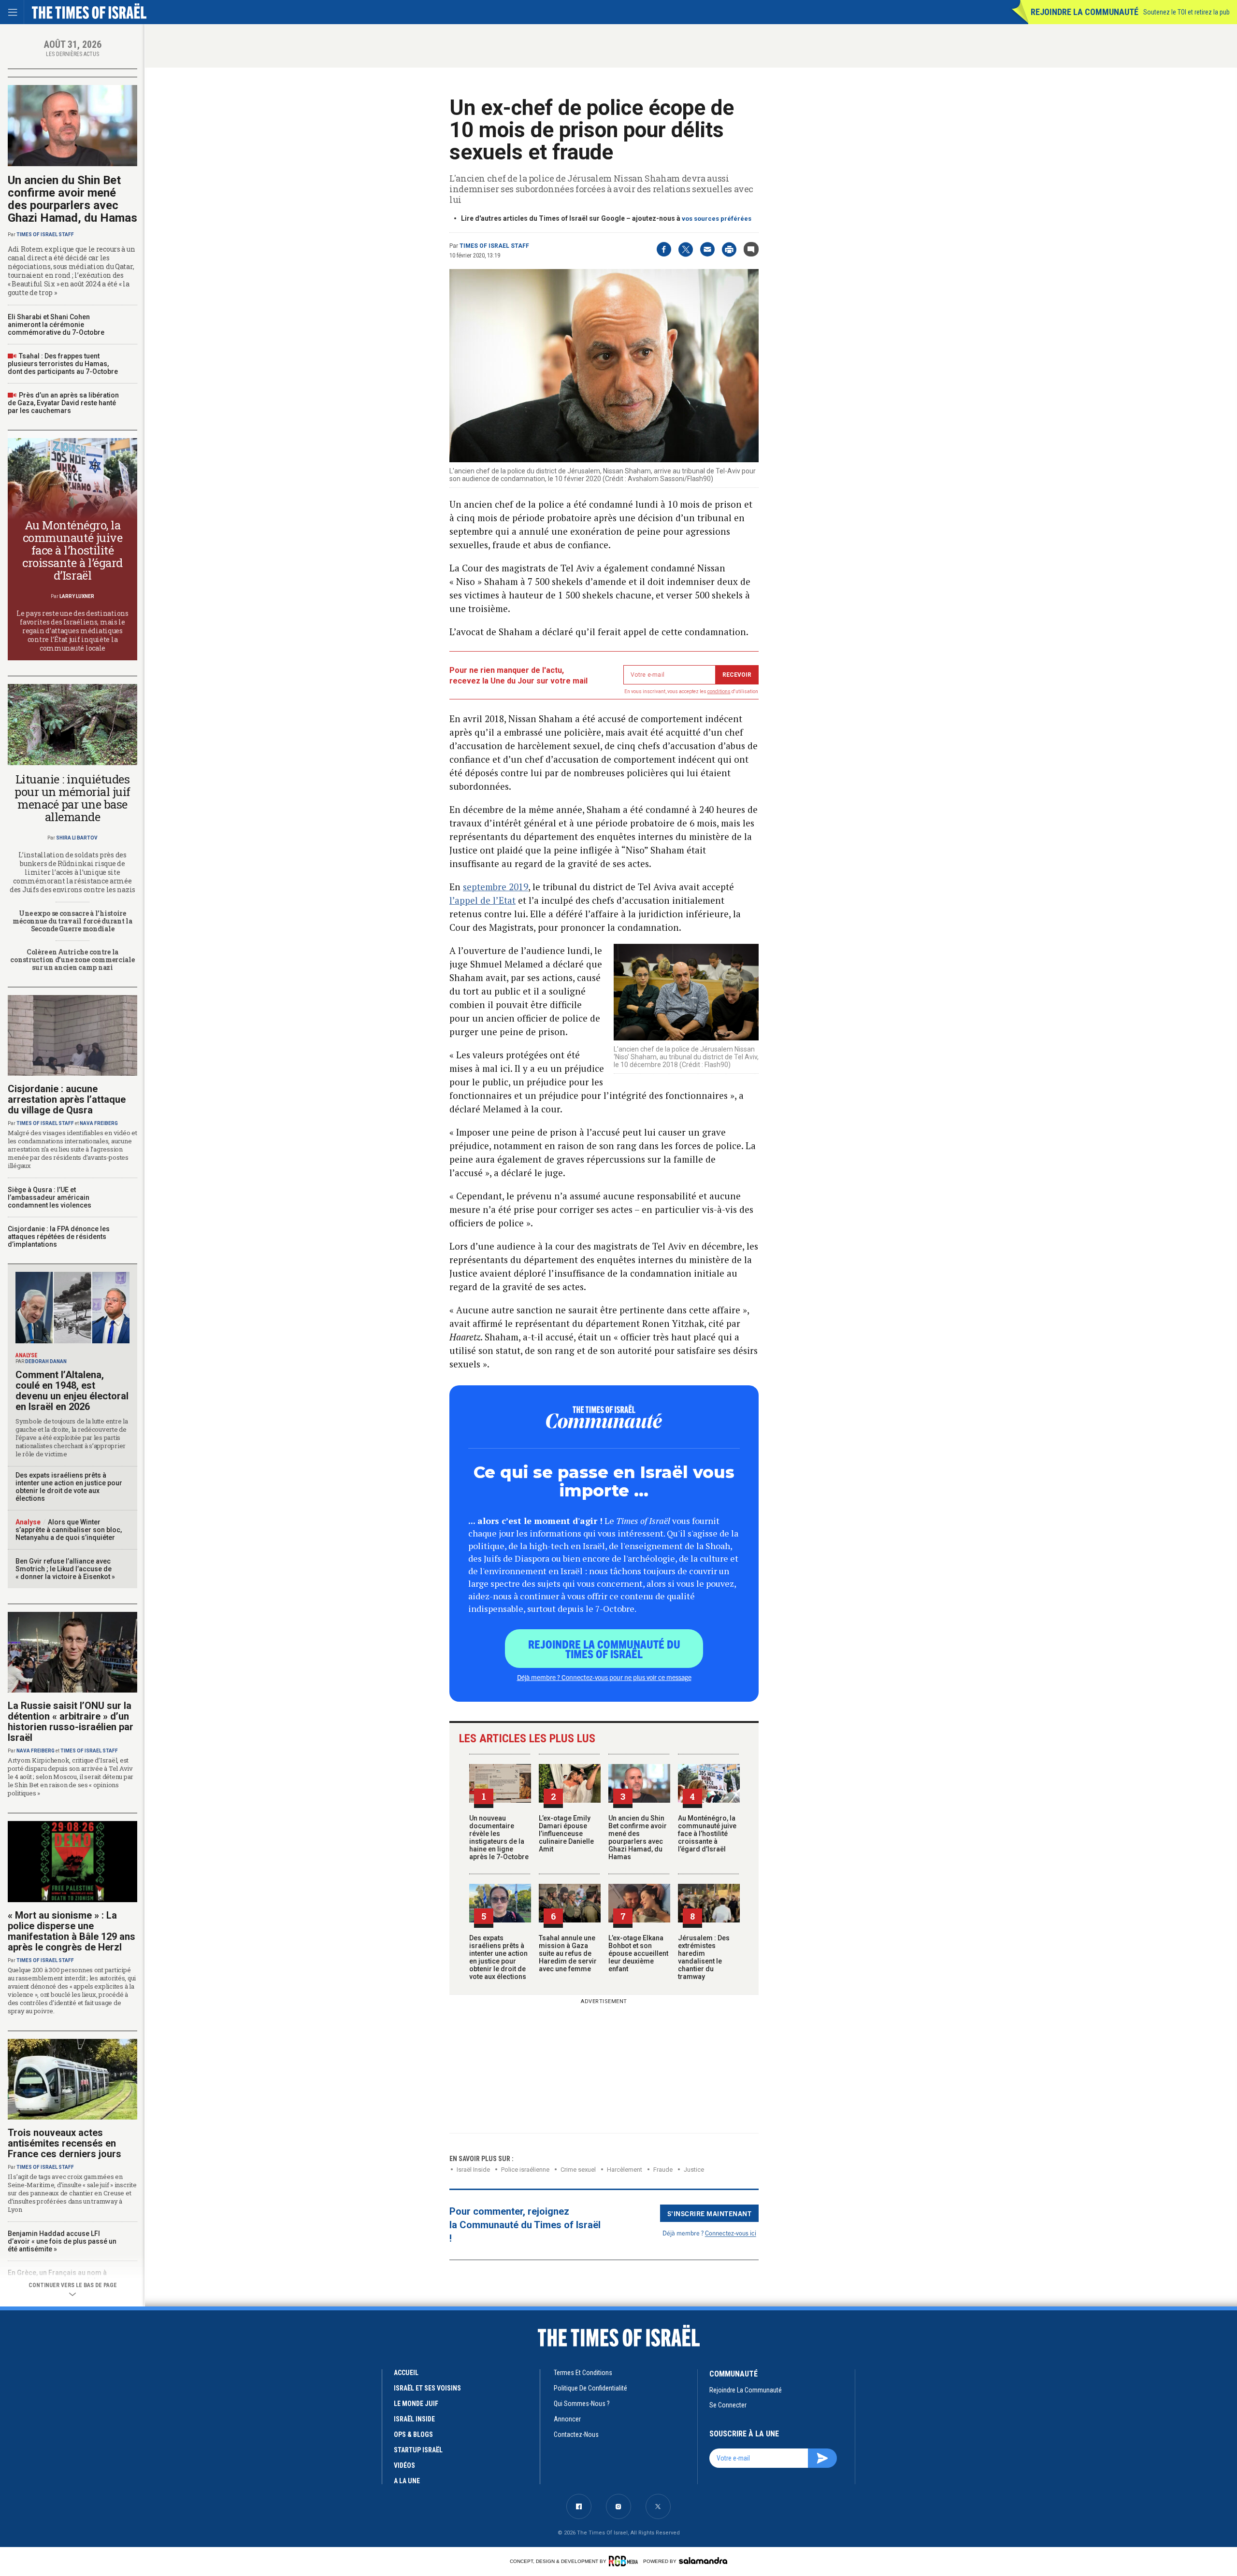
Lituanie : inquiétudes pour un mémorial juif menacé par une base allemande (72, 798)
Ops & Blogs (413, 2434)
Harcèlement (625, 2170)
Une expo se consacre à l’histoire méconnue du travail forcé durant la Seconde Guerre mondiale (72, 921)
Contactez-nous (576, 2434)
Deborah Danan (46, 1361)
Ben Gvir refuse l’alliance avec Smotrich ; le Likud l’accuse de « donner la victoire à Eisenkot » (65, 1569)
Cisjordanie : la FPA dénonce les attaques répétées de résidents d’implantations (59, 1237)
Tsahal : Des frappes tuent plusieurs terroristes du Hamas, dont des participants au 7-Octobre (63, 364)
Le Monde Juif (416, 2404)
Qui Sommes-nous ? (582, 2404)
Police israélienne (525, 2170)
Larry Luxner (77, 596)
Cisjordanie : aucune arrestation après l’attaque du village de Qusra (67, 1099)
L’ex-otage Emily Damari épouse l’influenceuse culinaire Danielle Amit (566, 1834)
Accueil (406, 2373)
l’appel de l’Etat (482, 900)
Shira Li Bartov (77, 838)
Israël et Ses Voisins (427, 2388)
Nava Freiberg (99, 1123)
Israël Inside (473, 2170)
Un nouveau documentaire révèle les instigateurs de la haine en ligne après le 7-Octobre (499, 1837)
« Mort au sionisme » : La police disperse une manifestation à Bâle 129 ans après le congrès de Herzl (72, 1931)
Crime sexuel (578, 2170)
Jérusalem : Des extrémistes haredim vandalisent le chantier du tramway (704, 1957)
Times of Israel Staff (494, 246)
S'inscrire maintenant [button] (710, 2213)
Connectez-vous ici (731, 2233)
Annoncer (567, 2419)
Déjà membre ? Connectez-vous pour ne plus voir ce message (604, 1677)
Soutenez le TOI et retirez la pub (1187, 12)
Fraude (663, 2170)
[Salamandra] (703, 2561)
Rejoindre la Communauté (1085, 12)
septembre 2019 (496, 887)
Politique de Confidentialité (590, 2388)
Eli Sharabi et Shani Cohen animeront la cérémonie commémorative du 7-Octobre (56, 325)
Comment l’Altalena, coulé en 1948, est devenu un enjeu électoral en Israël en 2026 (72, 1391)
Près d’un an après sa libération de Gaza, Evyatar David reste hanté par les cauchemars (63, 403)
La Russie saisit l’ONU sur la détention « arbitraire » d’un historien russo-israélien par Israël (71, 1722)
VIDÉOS (404, 2465)
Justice (694, 2170)
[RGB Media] (625, 2561)
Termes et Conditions (583, 2373)
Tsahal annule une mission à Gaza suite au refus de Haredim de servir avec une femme (568, 1953)
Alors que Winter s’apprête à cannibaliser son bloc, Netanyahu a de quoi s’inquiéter (69, 1530)
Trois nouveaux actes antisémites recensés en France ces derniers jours (65, 2143)
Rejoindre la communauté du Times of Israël (604, 1649)
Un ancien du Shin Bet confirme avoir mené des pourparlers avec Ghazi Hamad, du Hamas (638, 1837)
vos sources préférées (717, 219)
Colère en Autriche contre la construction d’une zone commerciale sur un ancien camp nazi (72, 960)
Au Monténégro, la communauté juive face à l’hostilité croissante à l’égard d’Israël (707, 1834)
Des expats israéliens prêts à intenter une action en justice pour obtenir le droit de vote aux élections (498, 1957)
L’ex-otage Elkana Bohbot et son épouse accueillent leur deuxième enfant (638, 1953)
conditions (719, 691)
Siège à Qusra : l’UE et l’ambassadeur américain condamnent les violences (50, 1197)
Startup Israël (418, 2450)
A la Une (407, 2481)
